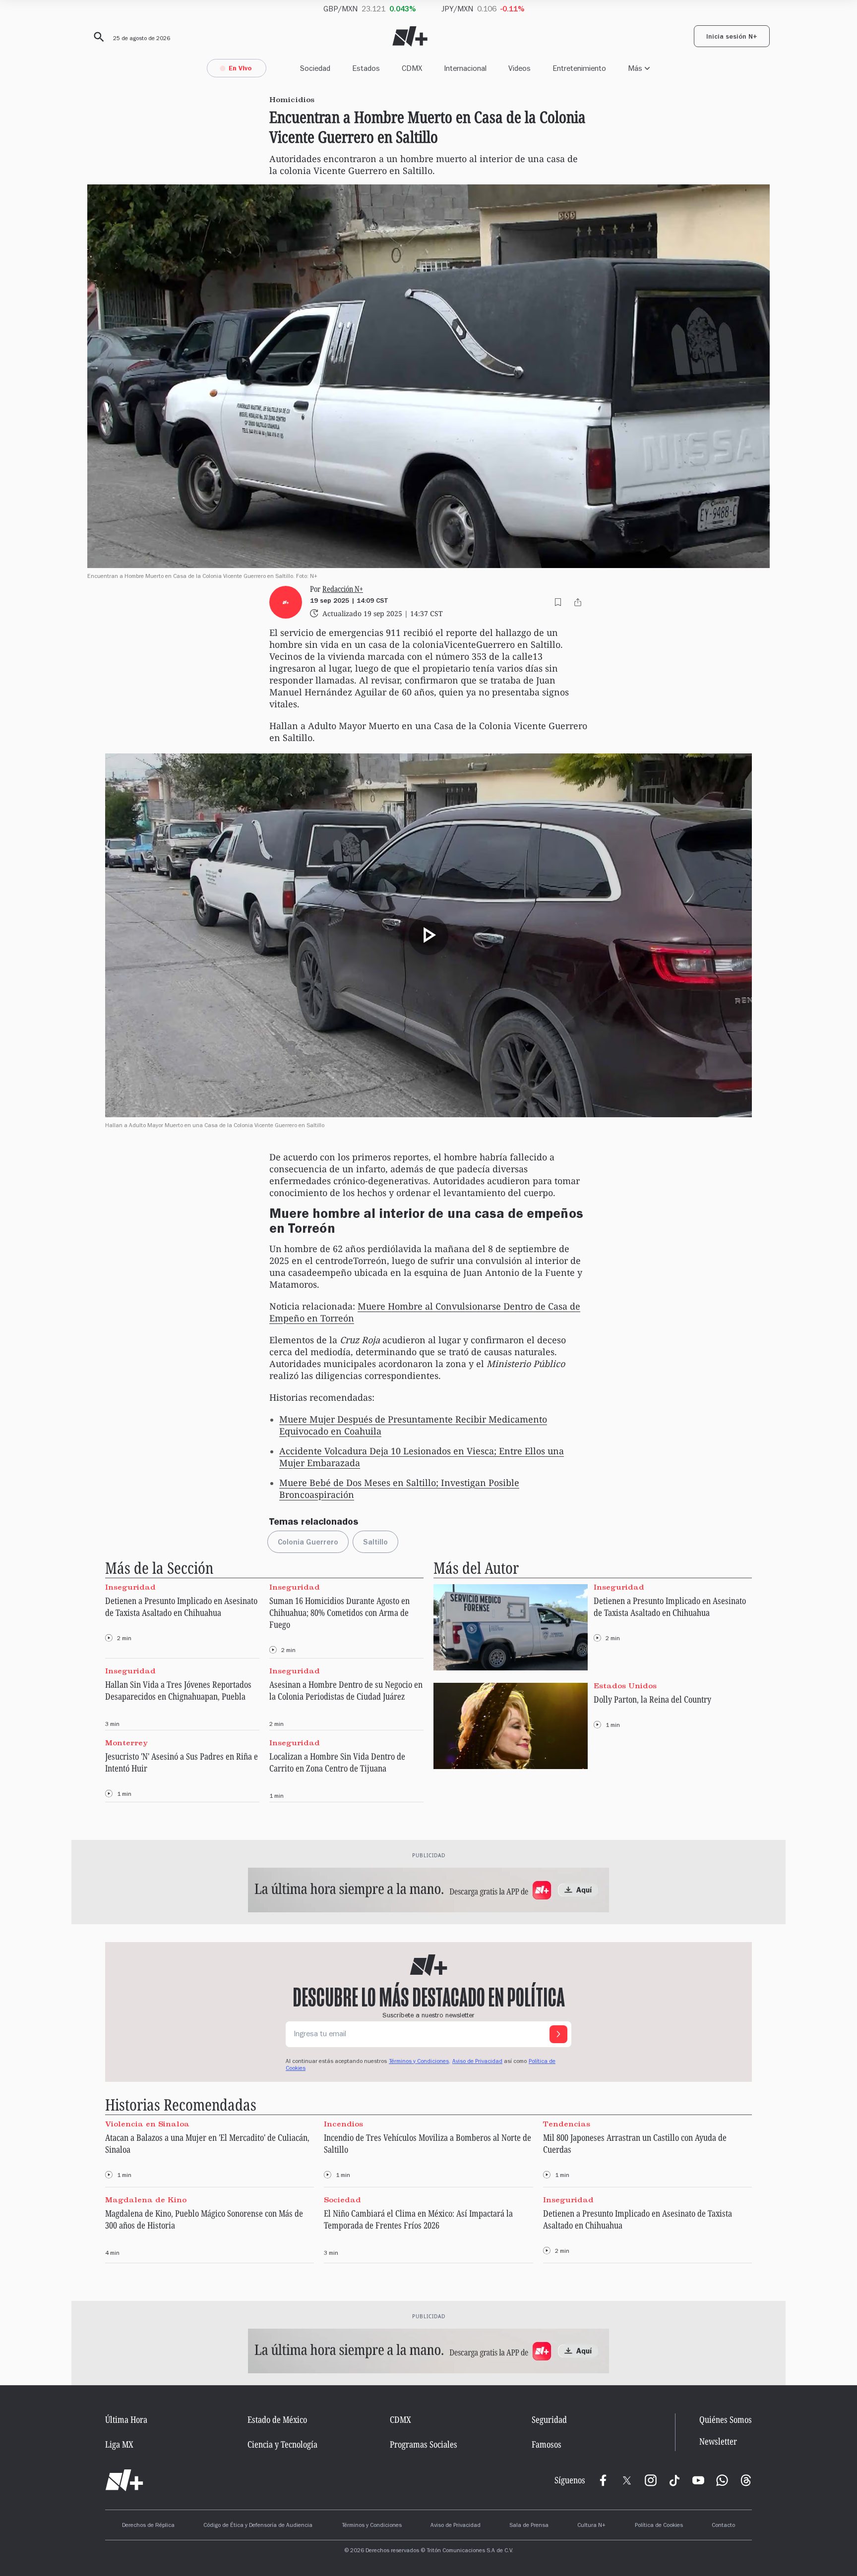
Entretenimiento (579, 68)
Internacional (465, 68)
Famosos (547, 2444)
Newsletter (718, 2441)
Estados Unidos (625, 1685)
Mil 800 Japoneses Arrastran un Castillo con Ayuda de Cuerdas (635, 2143)
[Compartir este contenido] (578, 602)
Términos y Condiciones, (420, 2062)
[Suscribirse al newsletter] (558, 2034)
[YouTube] (698, 2480)
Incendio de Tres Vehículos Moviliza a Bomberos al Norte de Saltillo (428, 2143)
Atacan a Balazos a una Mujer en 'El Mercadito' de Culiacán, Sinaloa (207, 2143)
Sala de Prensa (529, 2526)
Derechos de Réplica (148, 2526)
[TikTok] (674, 2480)
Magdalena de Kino (146, 2200)
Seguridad (549, 2419)
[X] (627, 2480)
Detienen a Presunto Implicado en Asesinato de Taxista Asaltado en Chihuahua (181, 1606)
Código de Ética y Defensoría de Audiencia (258, 2526)
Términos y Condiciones (372, 2526)
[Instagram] (651, 2480)
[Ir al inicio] (124, 2480)
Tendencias (567, 2123)
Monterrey (126, 1743)
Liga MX (119, 2444)
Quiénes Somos (726, 2419)
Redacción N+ (343, 589)
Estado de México (277, 2419)
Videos (520, 68)
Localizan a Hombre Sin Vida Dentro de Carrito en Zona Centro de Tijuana (337, 1762)
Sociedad (315, 68)
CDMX (412, 68)
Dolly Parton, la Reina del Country (652, 1699)
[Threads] (746, 2480)
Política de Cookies (659, 2526)
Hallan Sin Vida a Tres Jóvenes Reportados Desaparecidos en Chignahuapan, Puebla (178, 1690)
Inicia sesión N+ (732, 38)
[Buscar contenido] (97, 37)
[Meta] (603, 2480)
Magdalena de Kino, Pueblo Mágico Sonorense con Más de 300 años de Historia (204, 2219)
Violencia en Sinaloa (147, 2123)
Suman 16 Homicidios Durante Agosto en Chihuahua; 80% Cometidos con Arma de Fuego (339, 1612)
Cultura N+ (591, 2526)
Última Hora (126, 2419)
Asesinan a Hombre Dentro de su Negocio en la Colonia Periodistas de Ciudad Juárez (346, 1690)
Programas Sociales (424, 2444)
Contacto (723, 2526)
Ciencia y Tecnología (282, 2444)
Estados (366, 68)
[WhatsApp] (722, 2480)
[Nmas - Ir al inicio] (410, 36)
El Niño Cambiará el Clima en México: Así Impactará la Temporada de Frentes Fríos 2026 (418, 2219)
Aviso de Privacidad (477, 2062)
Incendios (343, 2123)
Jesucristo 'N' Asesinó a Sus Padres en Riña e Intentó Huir (182, 1762)
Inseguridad (130, 1587)
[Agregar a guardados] (558, 602)
